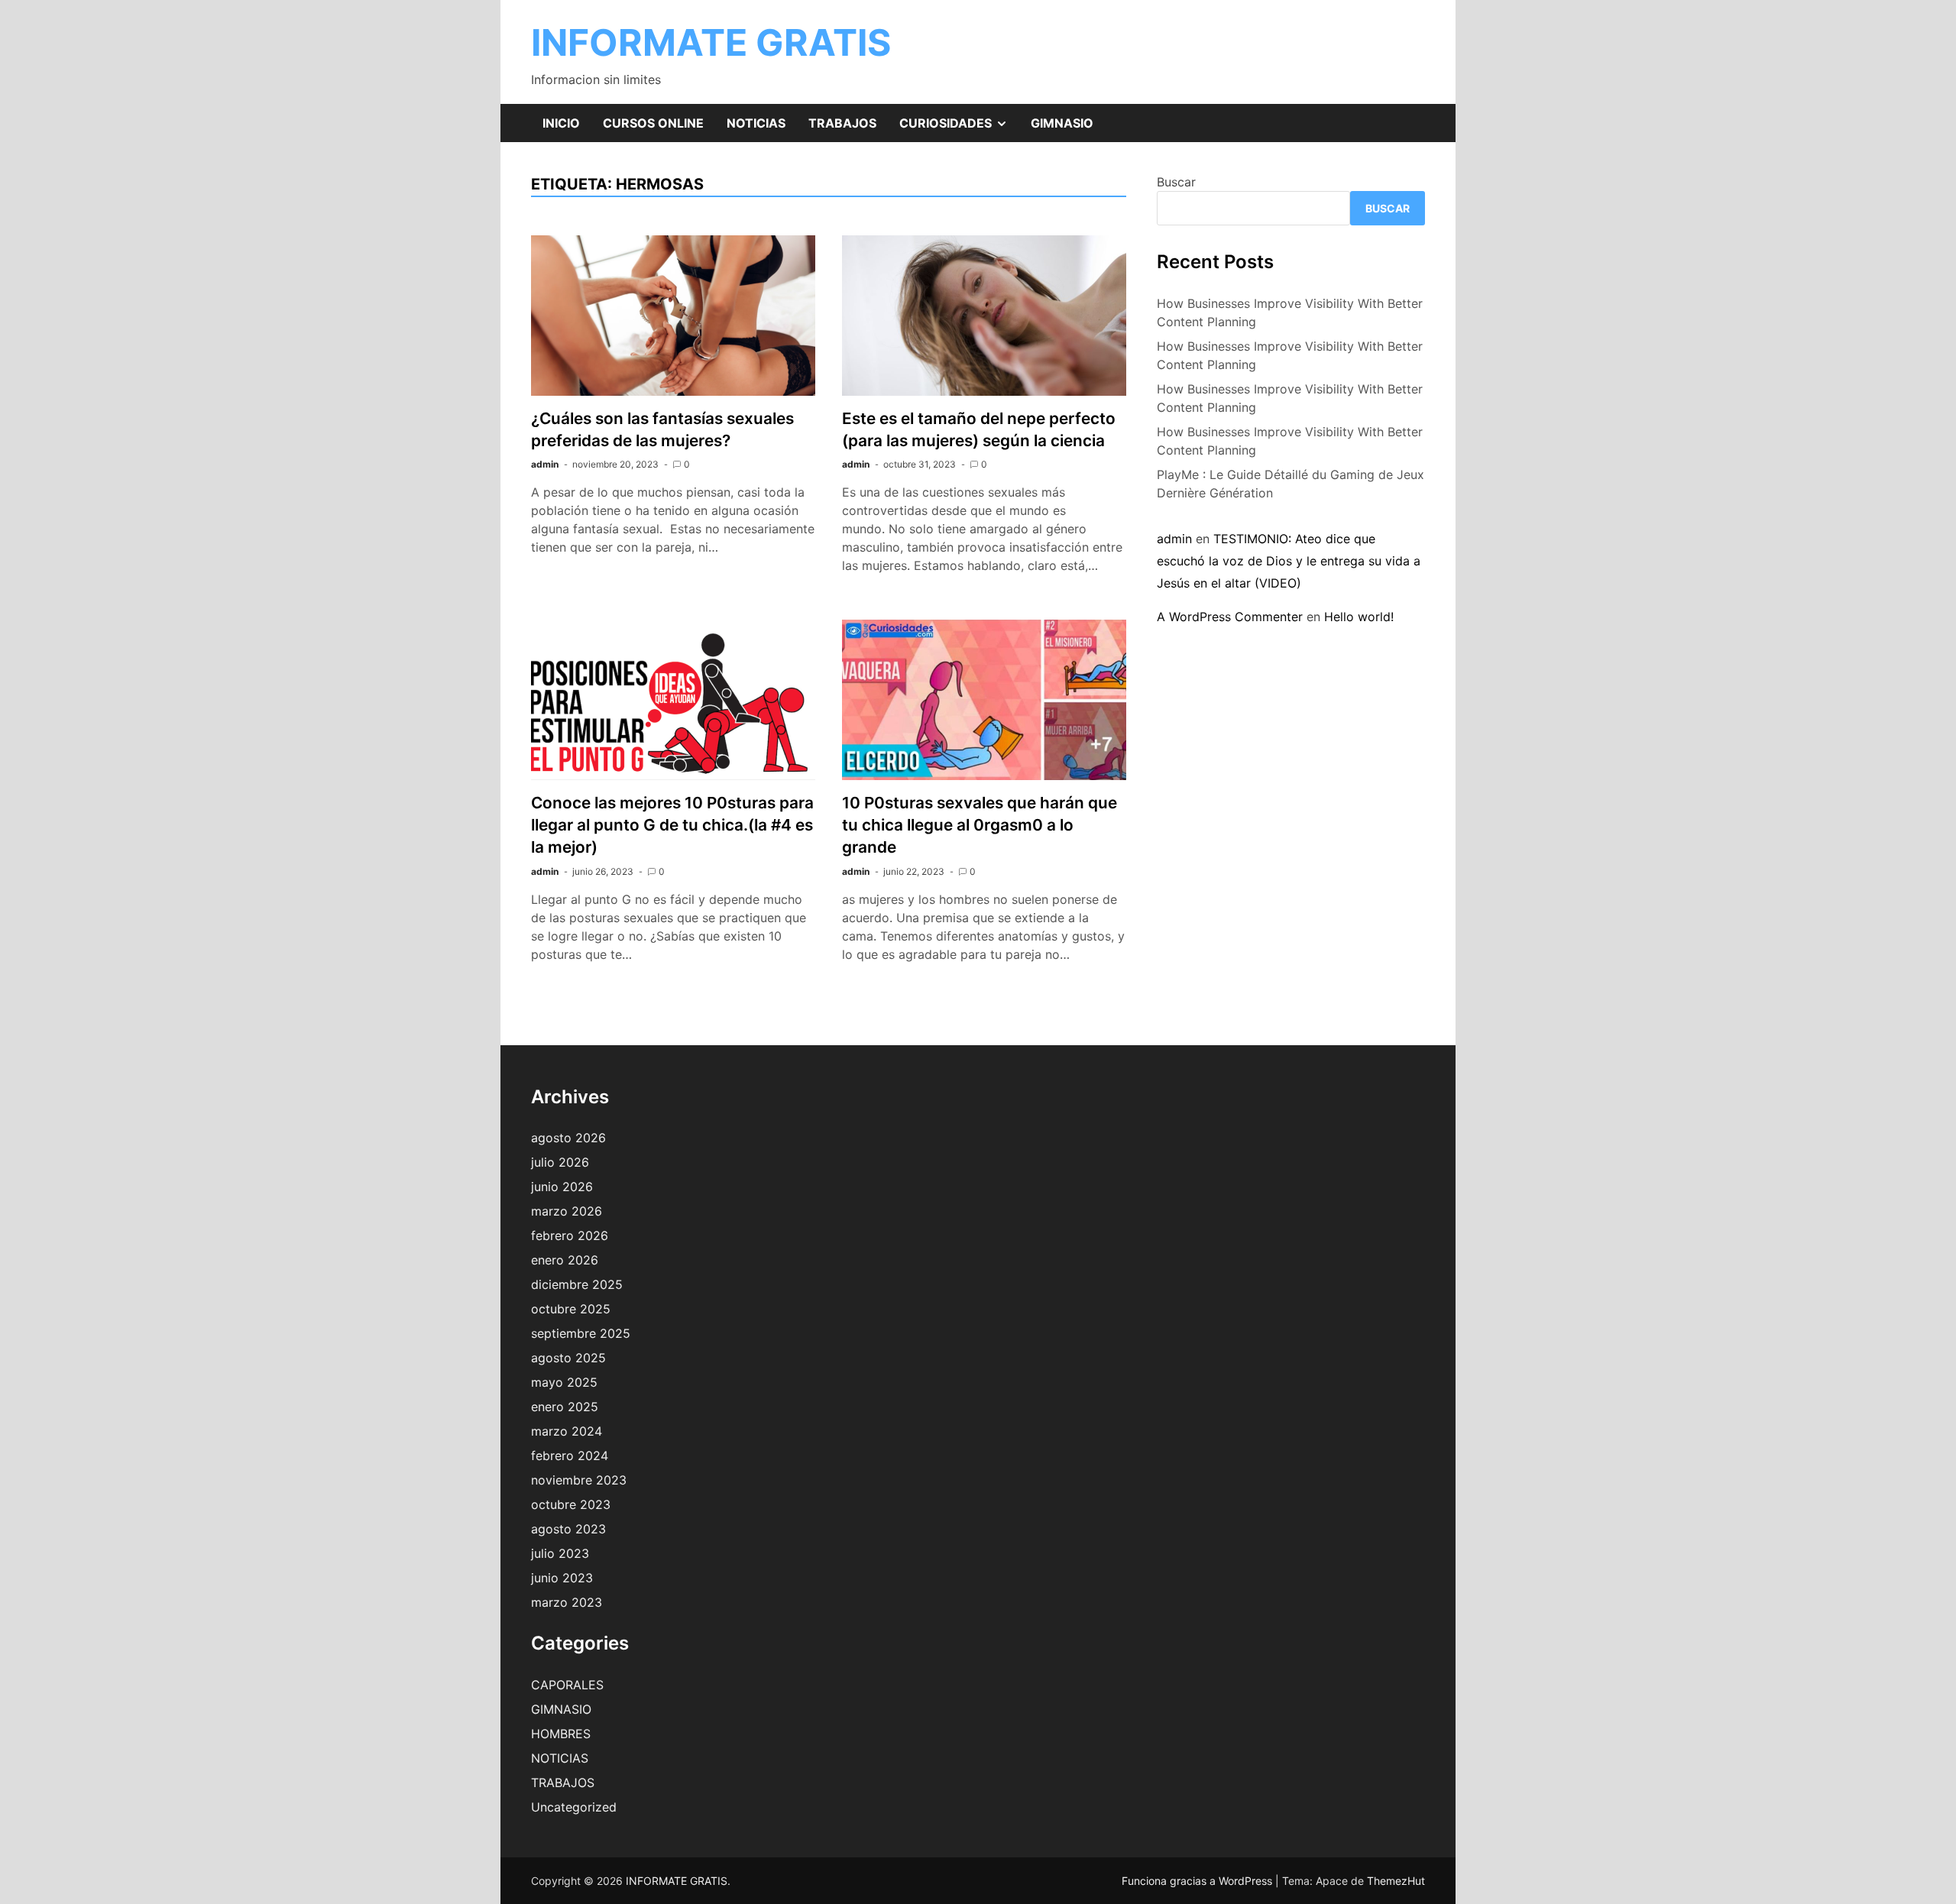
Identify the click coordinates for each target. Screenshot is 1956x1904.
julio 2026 (560, 1162)
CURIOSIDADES (959, 128)
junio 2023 (562, 1578)
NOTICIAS (756, 123)
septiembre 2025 (581, 1333)
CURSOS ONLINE (653, 123)
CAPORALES (567, 1685)
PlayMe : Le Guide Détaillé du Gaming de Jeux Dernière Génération (1291, 484)
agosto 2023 (568, 1529)
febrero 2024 (570, 1456)
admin (545, 464)
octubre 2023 (571, 1504)
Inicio (561, 123)
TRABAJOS (842, 123)
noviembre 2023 (579, 1480)
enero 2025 (565, 1407)
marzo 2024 (567, 1431)
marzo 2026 (567, 1211)
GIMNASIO (1062, 123)
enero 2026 (565, 1260)
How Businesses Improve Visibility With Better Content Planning (1290, 312)
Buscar (1176, 182)
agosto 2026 (568, 1138)
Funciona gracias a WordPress (1198, 1881)
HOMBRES (561, 1734)
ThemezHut (1396, 1881)
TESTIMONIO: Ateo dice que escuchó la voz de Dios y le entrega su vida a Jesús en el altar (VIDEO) (1289, 561)
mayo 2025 (564, 1382)
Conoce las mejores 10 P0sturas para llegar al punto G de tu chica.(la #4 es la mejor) (672, 825)
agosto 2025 (568, 1358)
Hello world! (1359, 617)
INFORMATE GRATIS (711, 42)
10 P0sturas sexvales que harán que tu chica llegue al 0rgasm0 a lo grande (980, 825)
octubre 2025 (571, 1309)
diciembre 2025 (577, 1284)
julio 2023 (560, 1553)
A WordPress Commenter (1230, 617)
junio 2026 (562, 1187)
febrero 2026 (570, 1235)
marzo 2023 (567, 1602)
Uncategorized (574, 1807)
